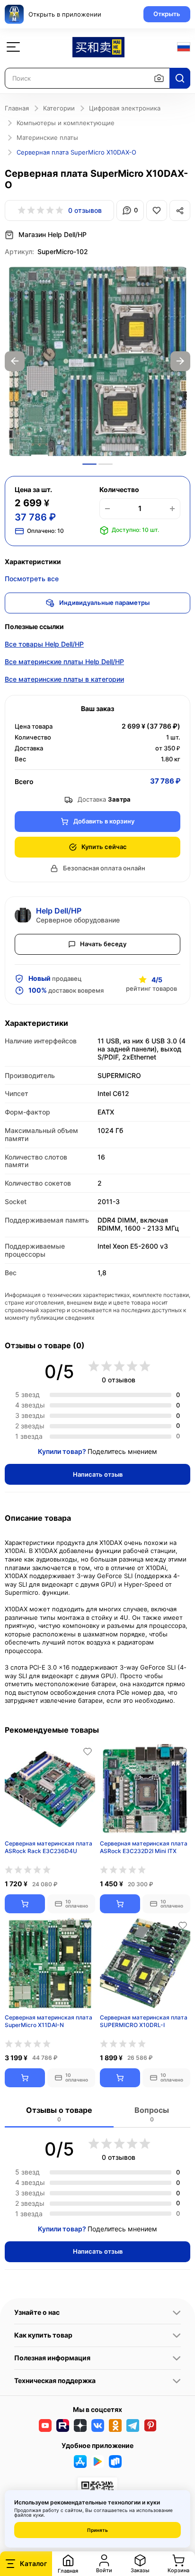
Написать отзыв (98, 1474)
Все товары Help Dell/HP (44, 644)
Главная (17, 108)
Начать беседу (103, 944)
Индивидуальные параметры (104, 603)
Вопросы (152, 2114)
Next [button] (180, 361)
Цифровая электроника (125, 108)
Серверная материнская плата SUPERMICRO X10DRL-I (144, 2021)
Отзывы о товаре (59, 2114)
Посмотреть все (32, 579)
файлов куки (29, 2515)
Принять (97, 2530)
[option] (97, 361)
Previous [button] (15, 361)
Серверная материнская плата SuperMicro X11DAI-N (49, 2021)
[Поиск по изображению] (159, 78)
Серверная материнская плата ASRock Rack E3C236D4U (49, 1847)
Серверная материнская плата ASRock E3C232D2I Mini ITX (144, 1847)
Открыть (167, 14)
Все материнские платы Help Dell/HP (64, 662)
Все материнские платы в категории (64, 679)
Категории (59, 108)
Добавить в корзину (104, 821)
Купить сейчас (104, 847)
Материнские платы (47, 137)
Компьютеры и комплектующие (66, 123)
